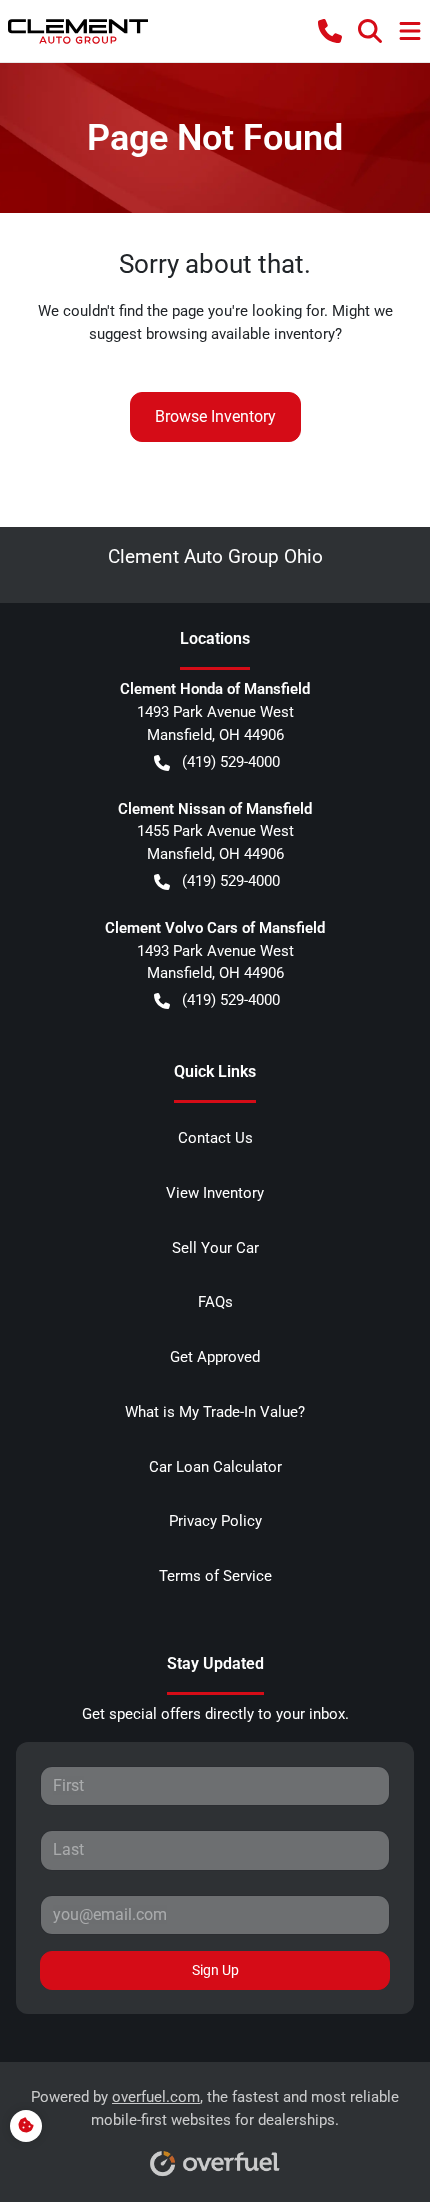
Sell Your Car (215, 1248)
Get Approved (215, 1357)
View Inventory (215, 1193)
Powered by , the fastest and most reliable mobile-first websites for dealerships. (215, 2108)
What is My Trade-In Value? (215, 1412)
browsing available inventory (240, 334)
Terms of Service (215, 1576)
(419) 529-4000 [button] (231, 762)
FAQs (215, 1302)
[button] (330, 31)
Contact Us (215, 1138)
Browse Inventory (215, 416)
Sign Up (215, 1970)
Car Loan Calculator (215, 1467)
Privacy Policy (215, 1521)
